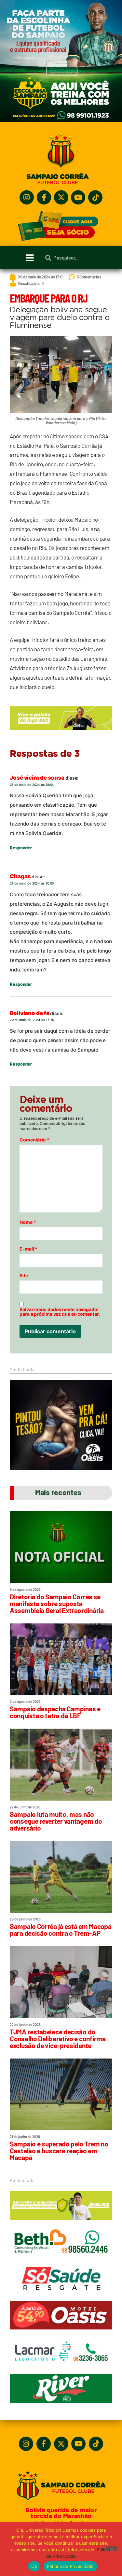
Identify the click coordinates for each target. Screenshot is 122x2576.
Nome (28, 1222)
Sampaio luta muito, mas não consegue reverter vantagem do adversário (56, 1821)
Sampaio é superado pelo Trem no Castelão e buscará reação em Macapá (59, 2151)
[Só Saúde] (61, 2296)
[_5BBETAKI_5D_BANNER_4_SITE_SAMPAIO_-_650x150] (61, 733)
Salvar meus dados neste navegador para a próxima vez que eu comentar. (60, 1312)
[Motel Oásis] (61, 1468)
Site (24, 1276)
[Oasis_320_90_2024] (61, 2332)
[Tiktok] (95, 197)
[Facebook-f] (44, 197)
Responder (21, 848)
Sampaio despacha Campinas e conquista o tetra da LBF (55, 1712)
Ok (34, 2566)
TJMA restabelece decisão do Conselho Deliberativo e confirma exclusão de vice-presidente (58, 2038)
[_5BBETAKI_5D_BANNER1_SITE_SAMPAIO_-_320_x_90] (61, 2223)
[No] (112, 2549)
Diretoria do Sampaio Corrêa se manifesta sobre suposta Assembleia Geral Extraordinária (57, 1603)
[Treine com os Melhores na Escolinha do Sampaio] (61, 120)
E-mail (28, 1249)
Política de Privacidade (70, 2566)
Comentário (34, 1140)
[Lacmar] (61, 2369)
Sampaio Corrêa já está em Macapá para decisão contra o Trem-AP (61, 1930)
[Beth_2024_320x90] (61, 2259)
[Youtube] (78, 197)
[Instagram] (27, 197)
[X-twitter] (61, 197)
